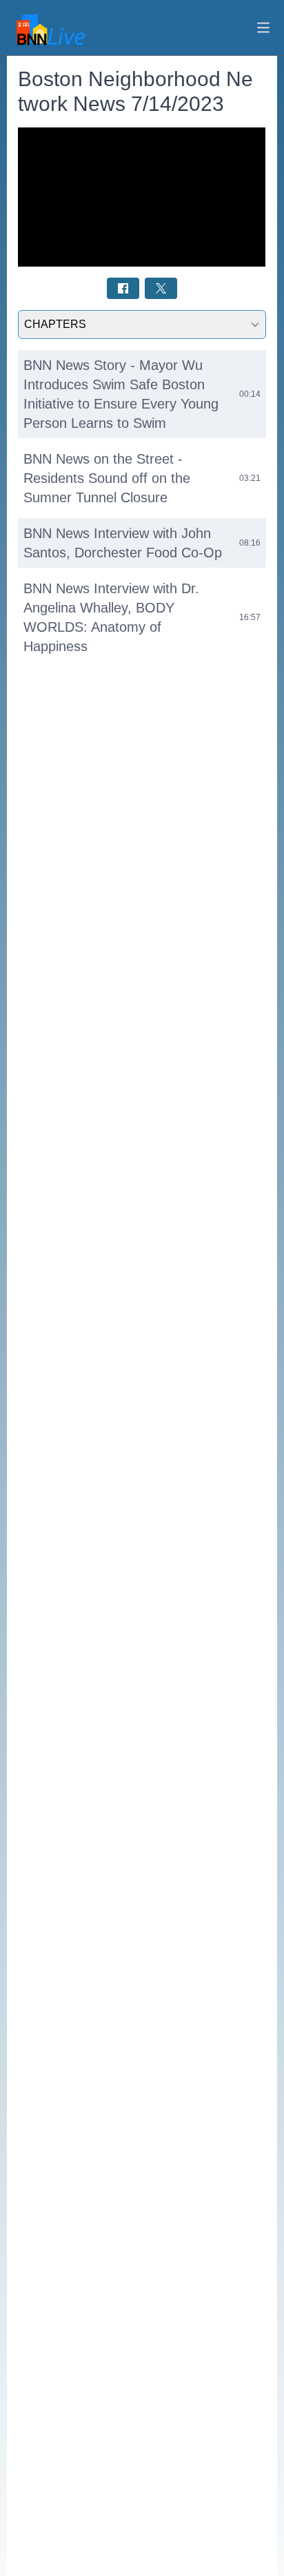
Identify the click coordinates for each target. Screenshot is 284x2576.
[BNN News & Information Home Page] (48, 28)
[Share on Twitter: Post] (161, 288)
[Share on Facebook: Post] (123, 288)
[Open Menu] (263, 28)
